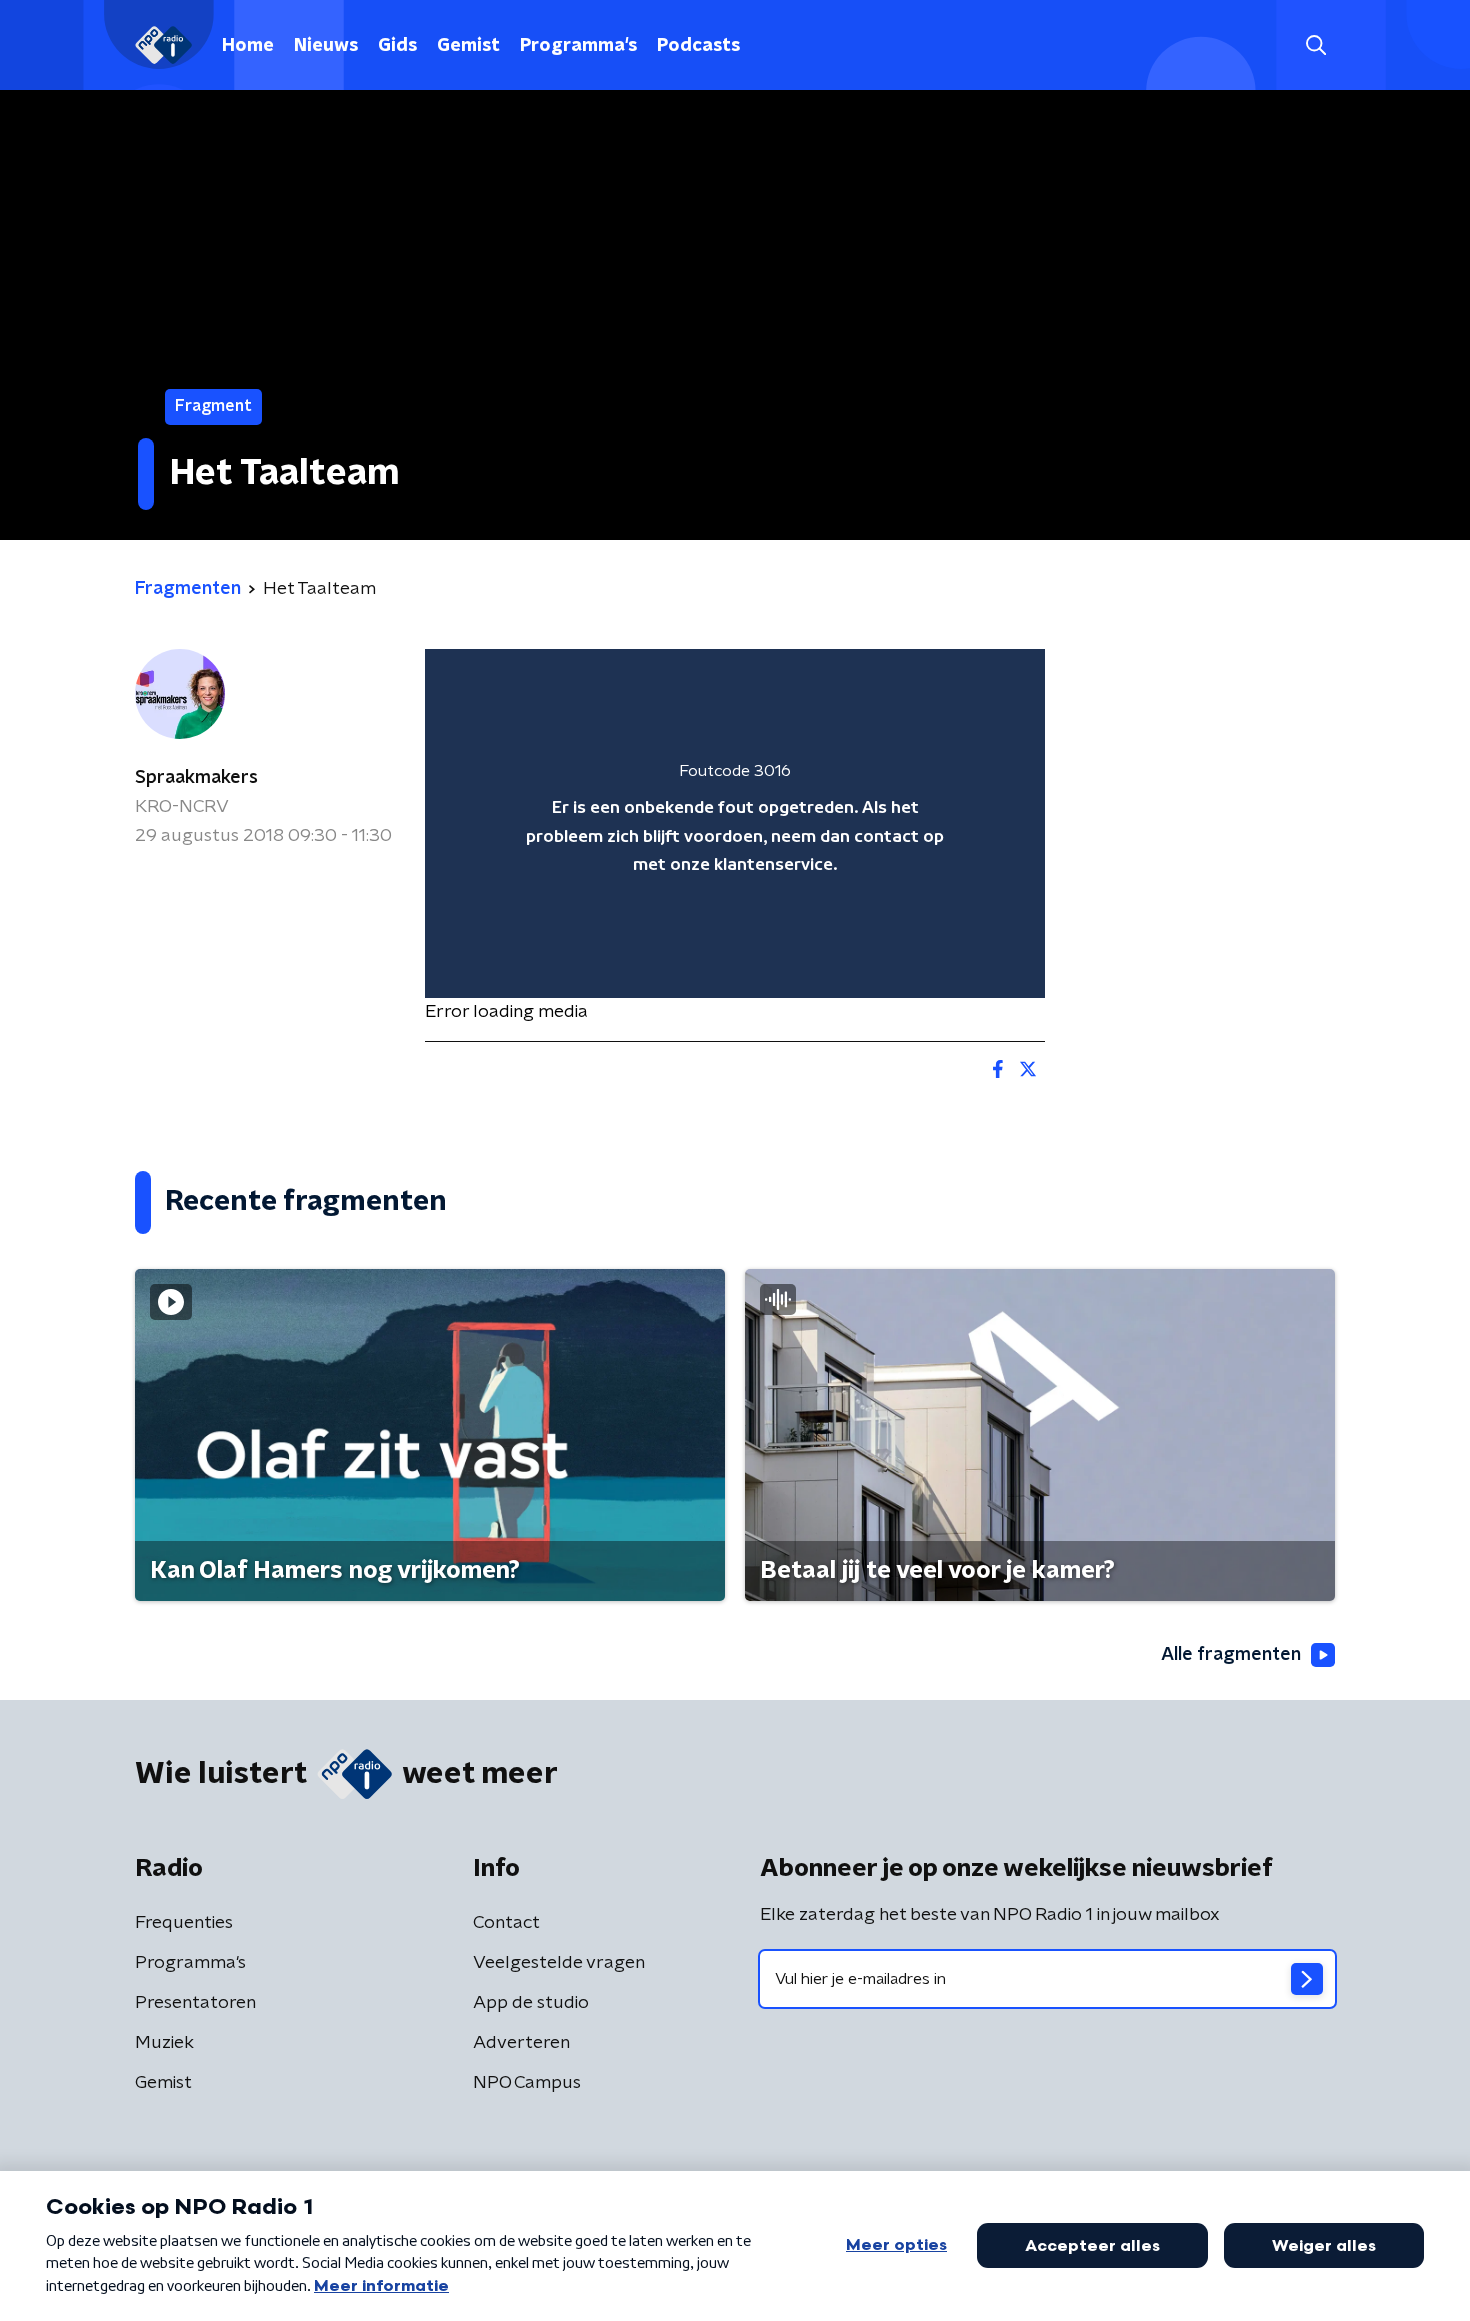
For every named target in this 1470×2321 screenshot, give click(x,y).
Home (248, 46)
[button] (1315, 45)
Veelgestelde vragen (559, 1963)
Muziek (164, 2043)
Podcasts (698, 46)
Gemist (468, 46)
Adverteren (521, 2043)
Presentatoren (195, 2003)
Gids (397, 46)
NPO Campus (527, 2083)
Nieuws (326, 46)
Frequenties (184, 1923)
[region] (735, 823)
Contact (506, 1923)
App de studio (531, 2003)
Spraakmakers (196, 778)
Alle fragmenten (1231, 1655)
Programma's (578, 46)
